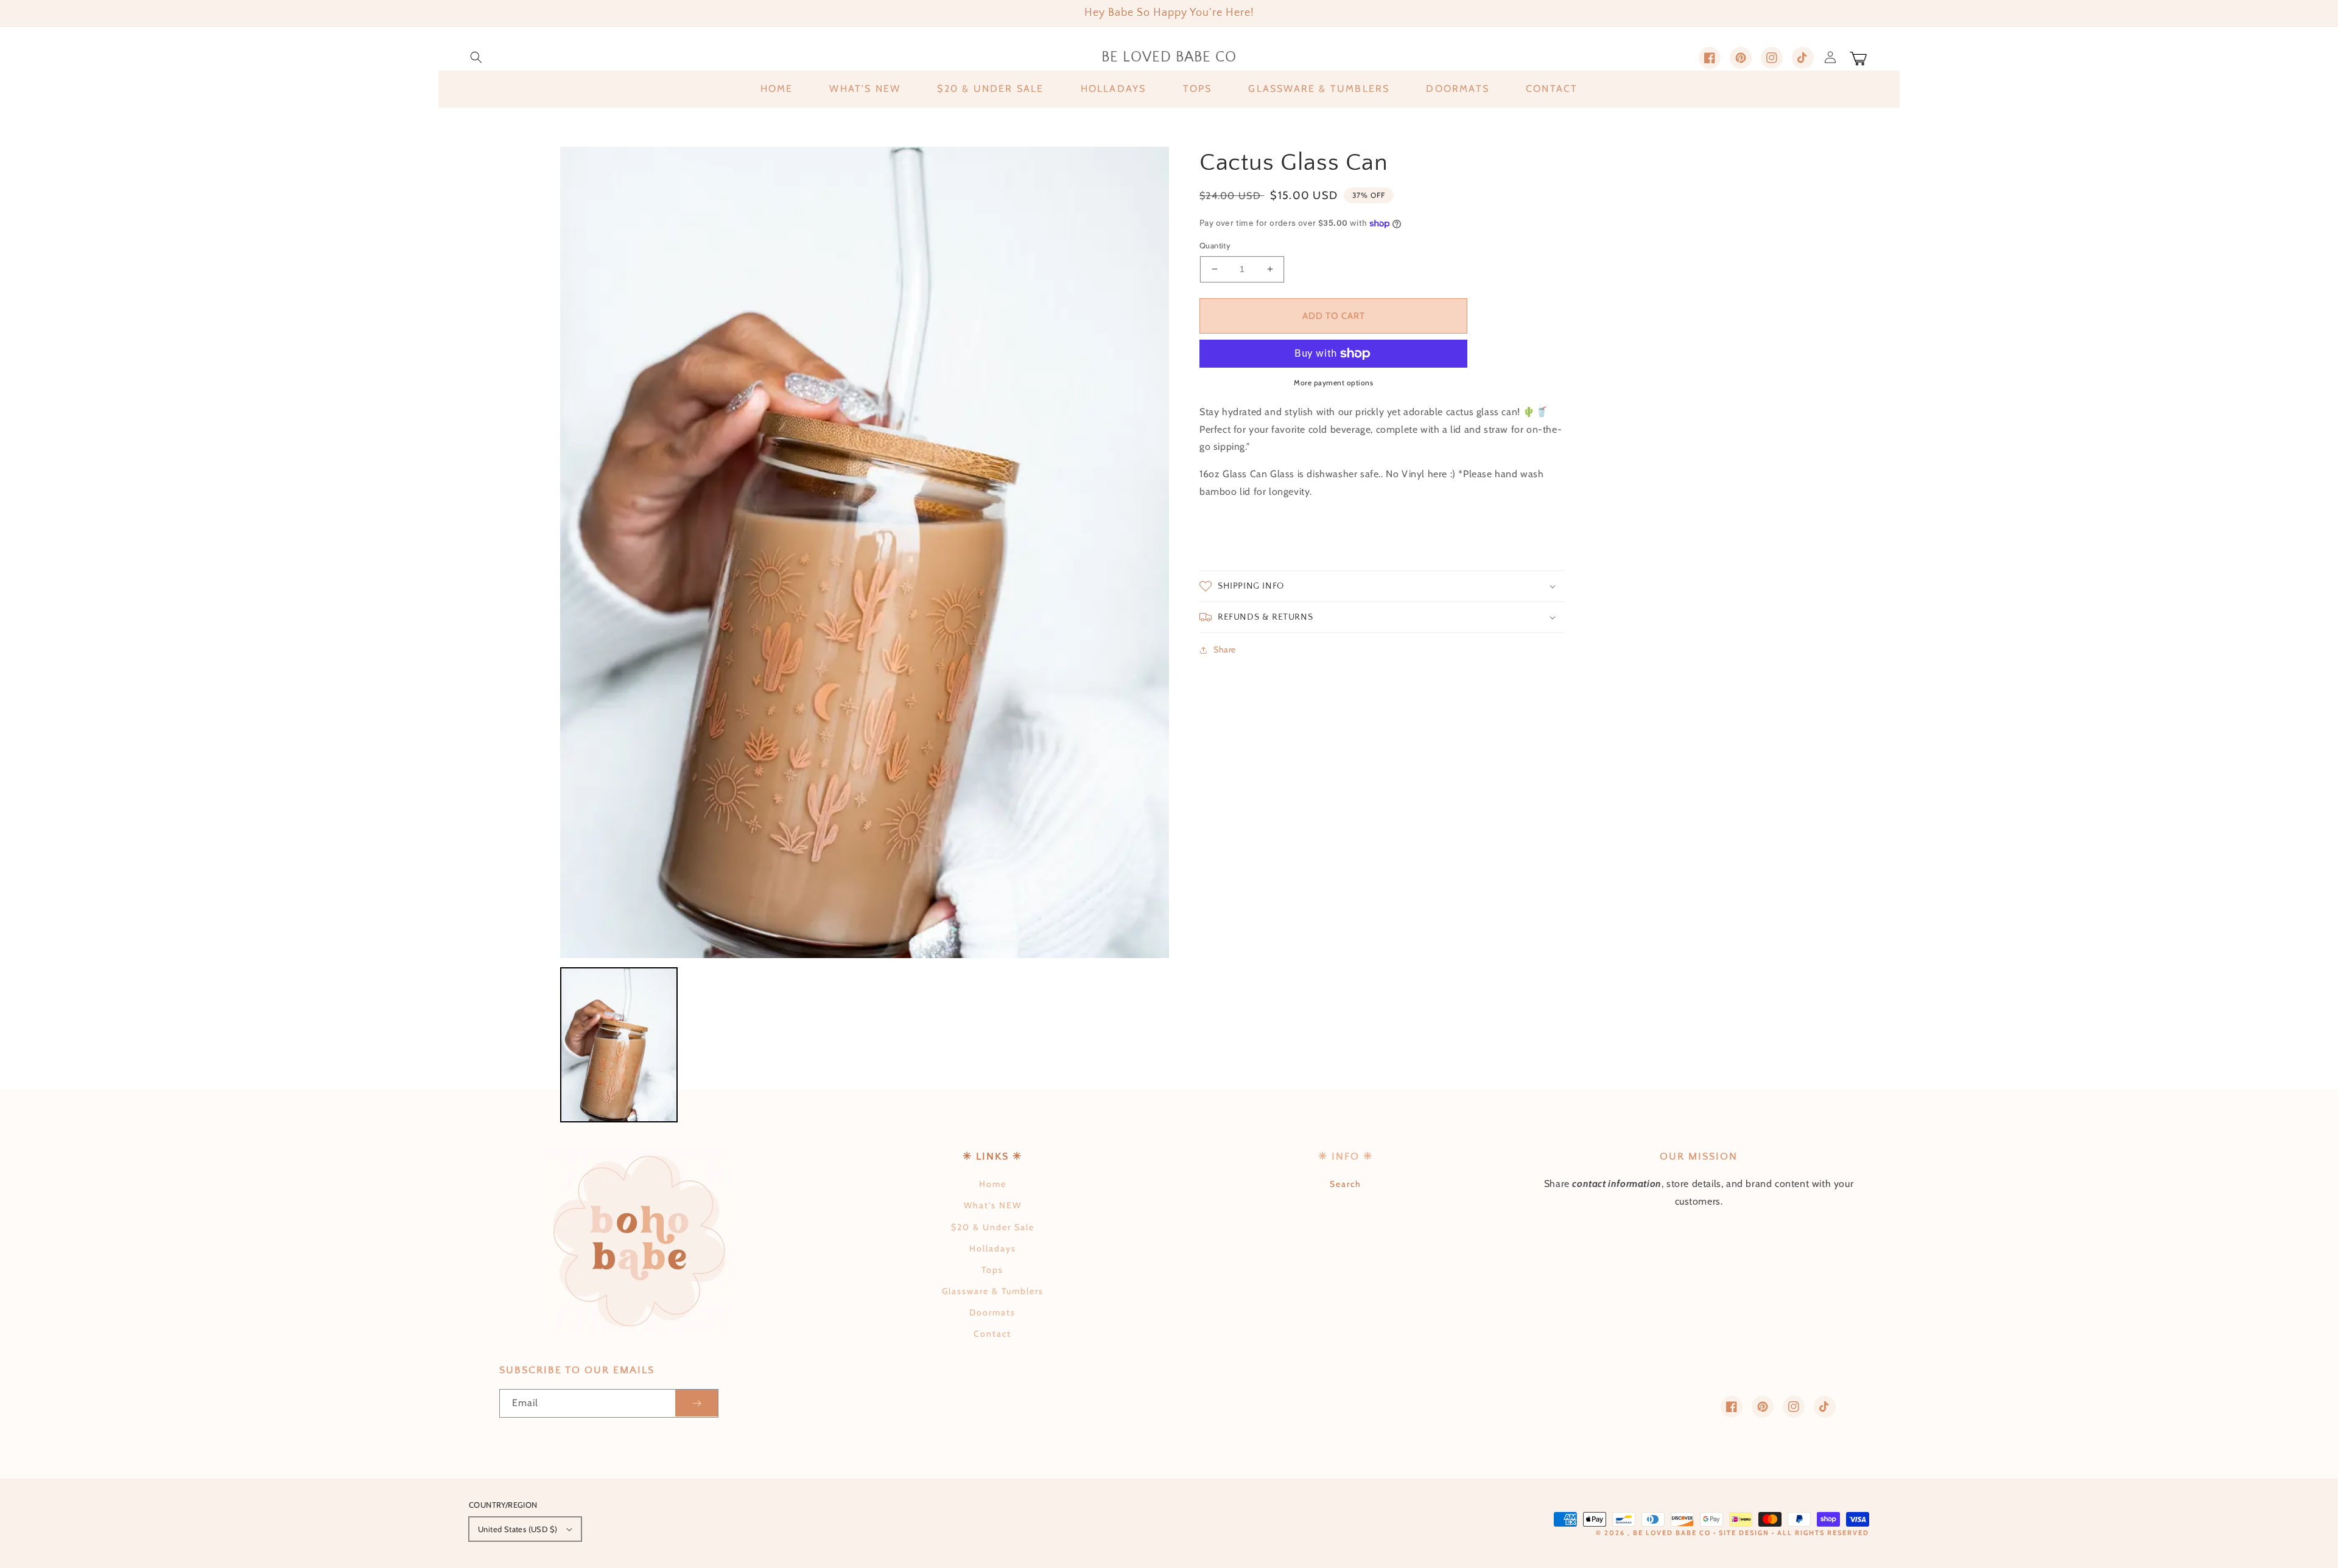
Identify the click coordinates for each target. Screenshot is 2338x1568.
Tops (992, 1270)
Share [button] (1225, 649)
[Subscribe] (697, 1403)
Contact (992, 1334)
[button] (476, 57)
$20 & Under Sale (993, 1227)
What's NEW (993, 1205)
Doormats (992, 1312)
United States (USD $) (518, 1529)
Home (993, 1184)
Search (1346, 1184)
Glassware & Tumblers (993, 1291)
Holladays (993, 1248)
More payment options (1333, 383)
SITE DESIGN (1744, 1533)
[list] (865, 552)
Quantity (1215, 245)
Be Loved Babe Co (1672, 1533)
